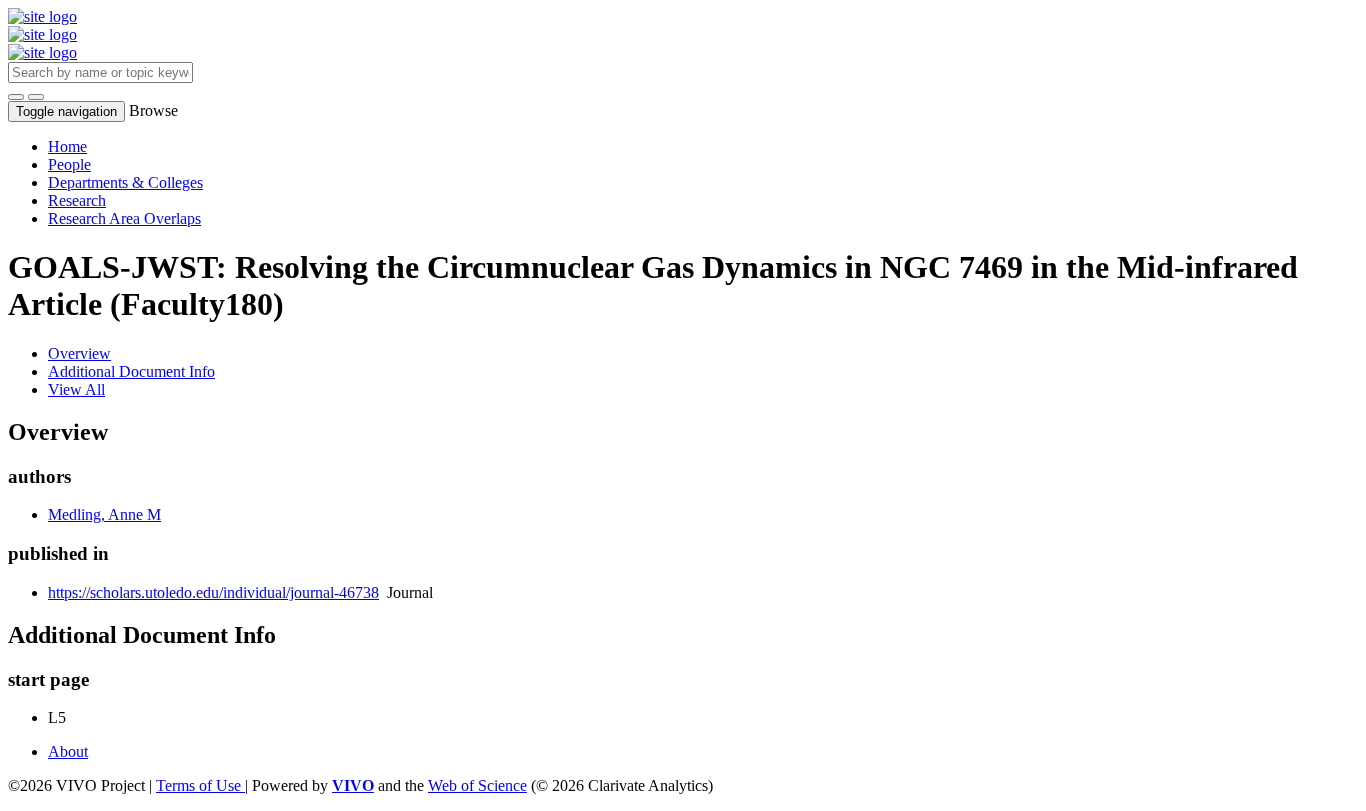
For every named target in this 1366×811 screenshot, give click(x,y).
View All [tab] (76, 389)
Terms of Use (200, 785)
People (69, 164)
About (68, 751)
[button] (16, 97)
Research (77, 200)
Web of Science (477, 785)
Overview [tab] (79, 353)
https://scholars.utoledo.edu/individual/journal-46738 (213, 592)
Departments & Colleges (125, 182)
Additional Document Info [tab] (131, 371)
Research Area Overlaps (124, 218)
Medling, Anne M (104, 514)
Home (67, 146)
